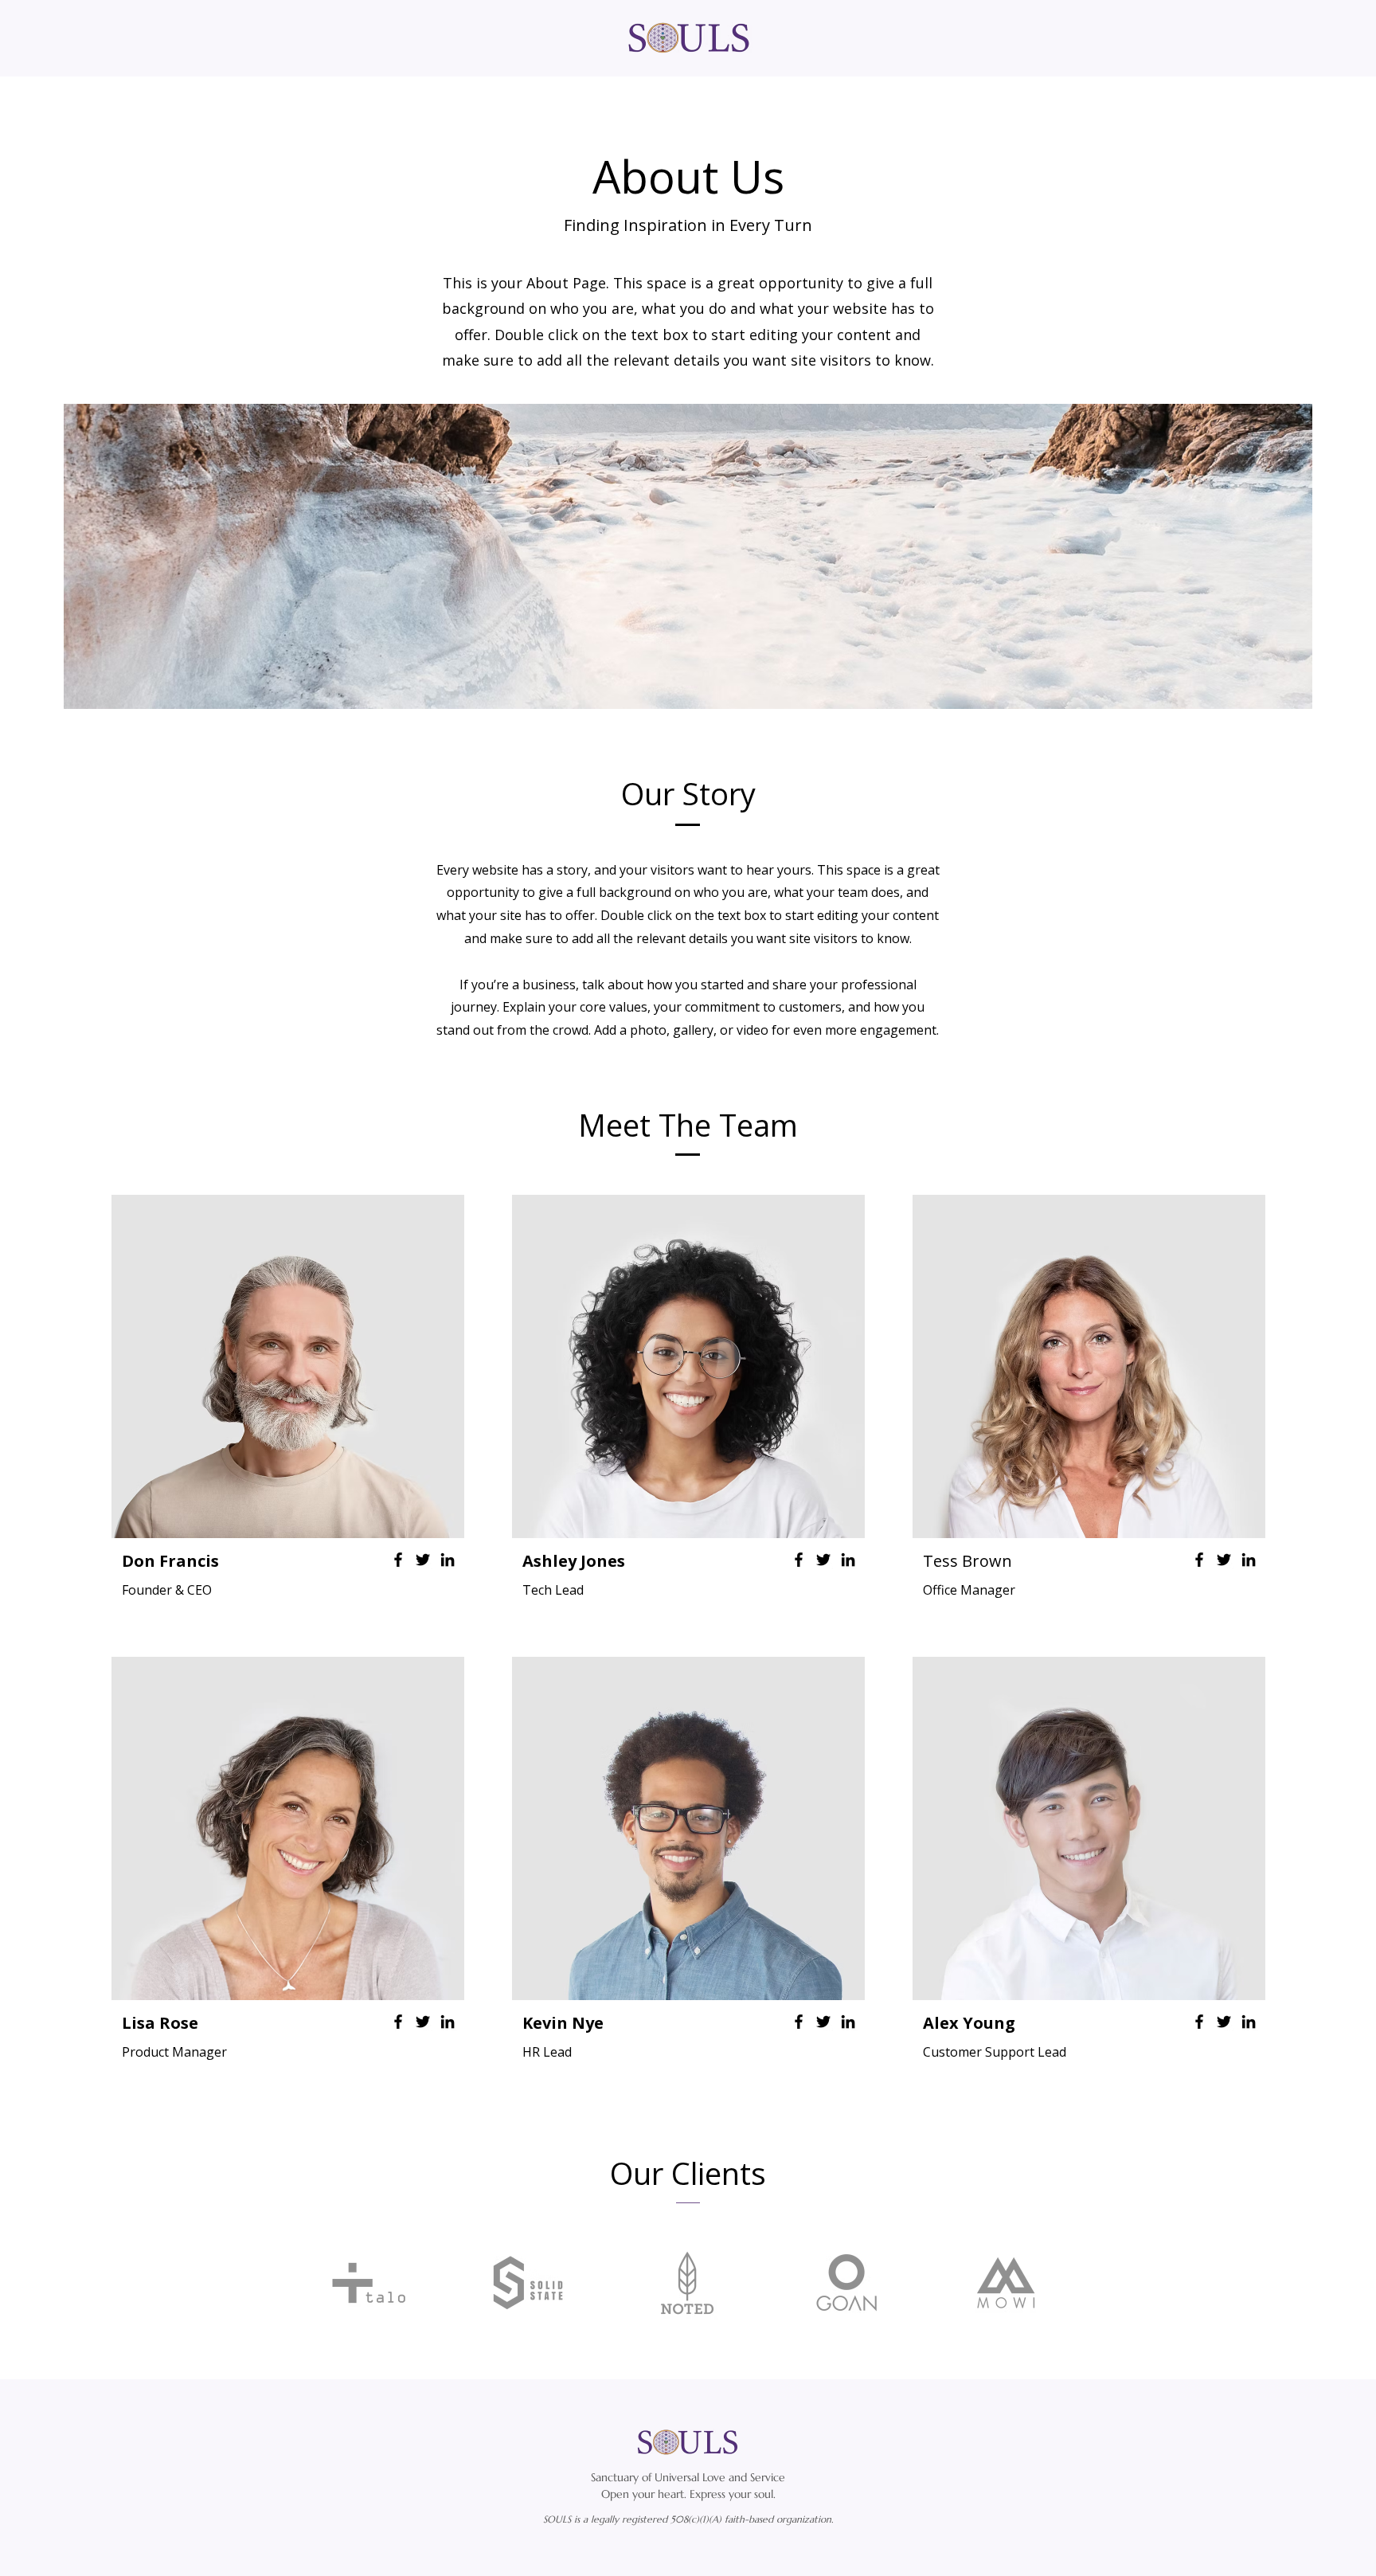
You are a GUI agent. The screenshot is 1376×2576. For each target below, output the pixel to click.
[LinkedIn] (448, 1560)
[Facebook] (398, 1560)
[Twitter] (423, 1560)
